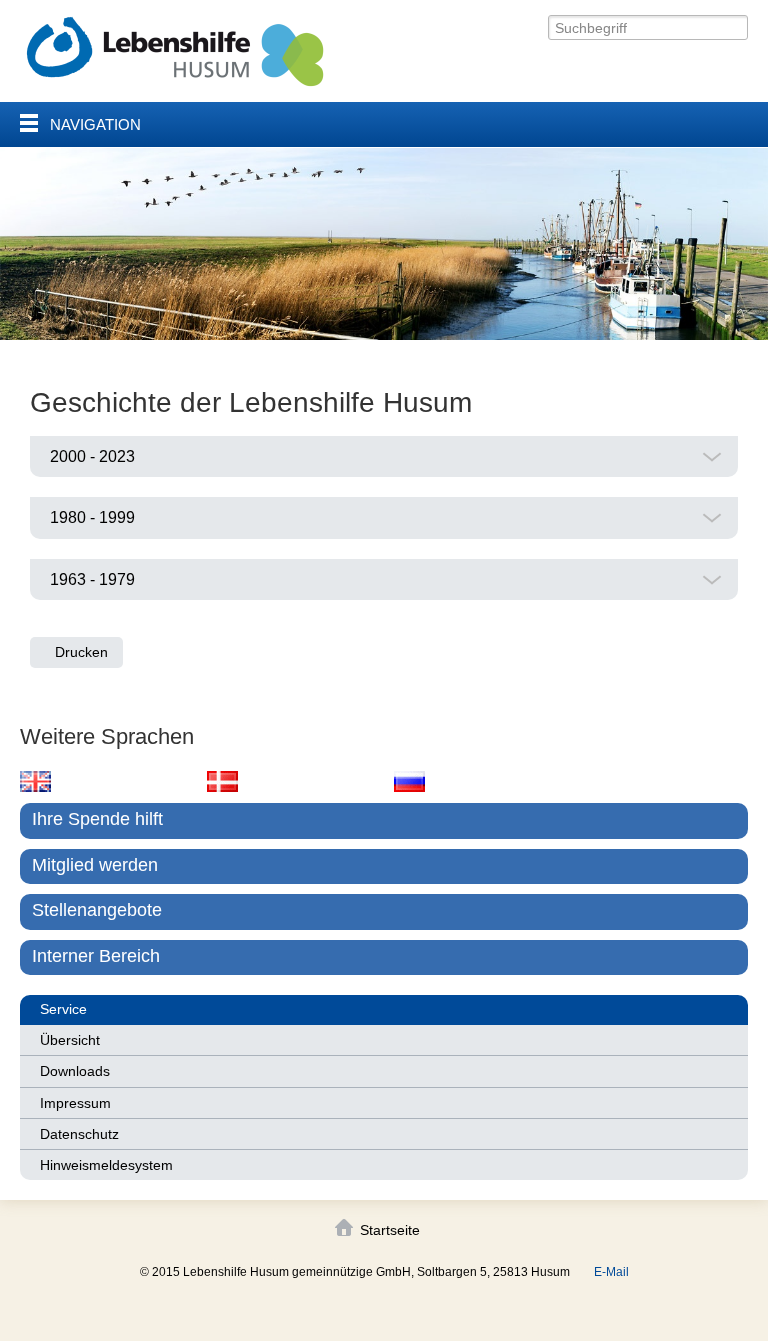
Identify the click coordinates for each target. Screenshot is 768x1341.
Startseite (390, 1230)
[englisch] (35, 781)
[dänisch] (222, 781)
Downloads (75, 1071)
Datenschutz (79, 1134)
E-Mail (611, 1272)
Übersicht (70, 1040)
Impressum (75, 1103)
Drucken (81, 652)
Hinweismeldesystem (106, 1165)
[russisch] (409, 781)
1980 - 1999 (92, 517)
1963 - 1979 (92, 579)
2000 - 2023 (92, 456)
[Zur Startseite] (175, 51)
